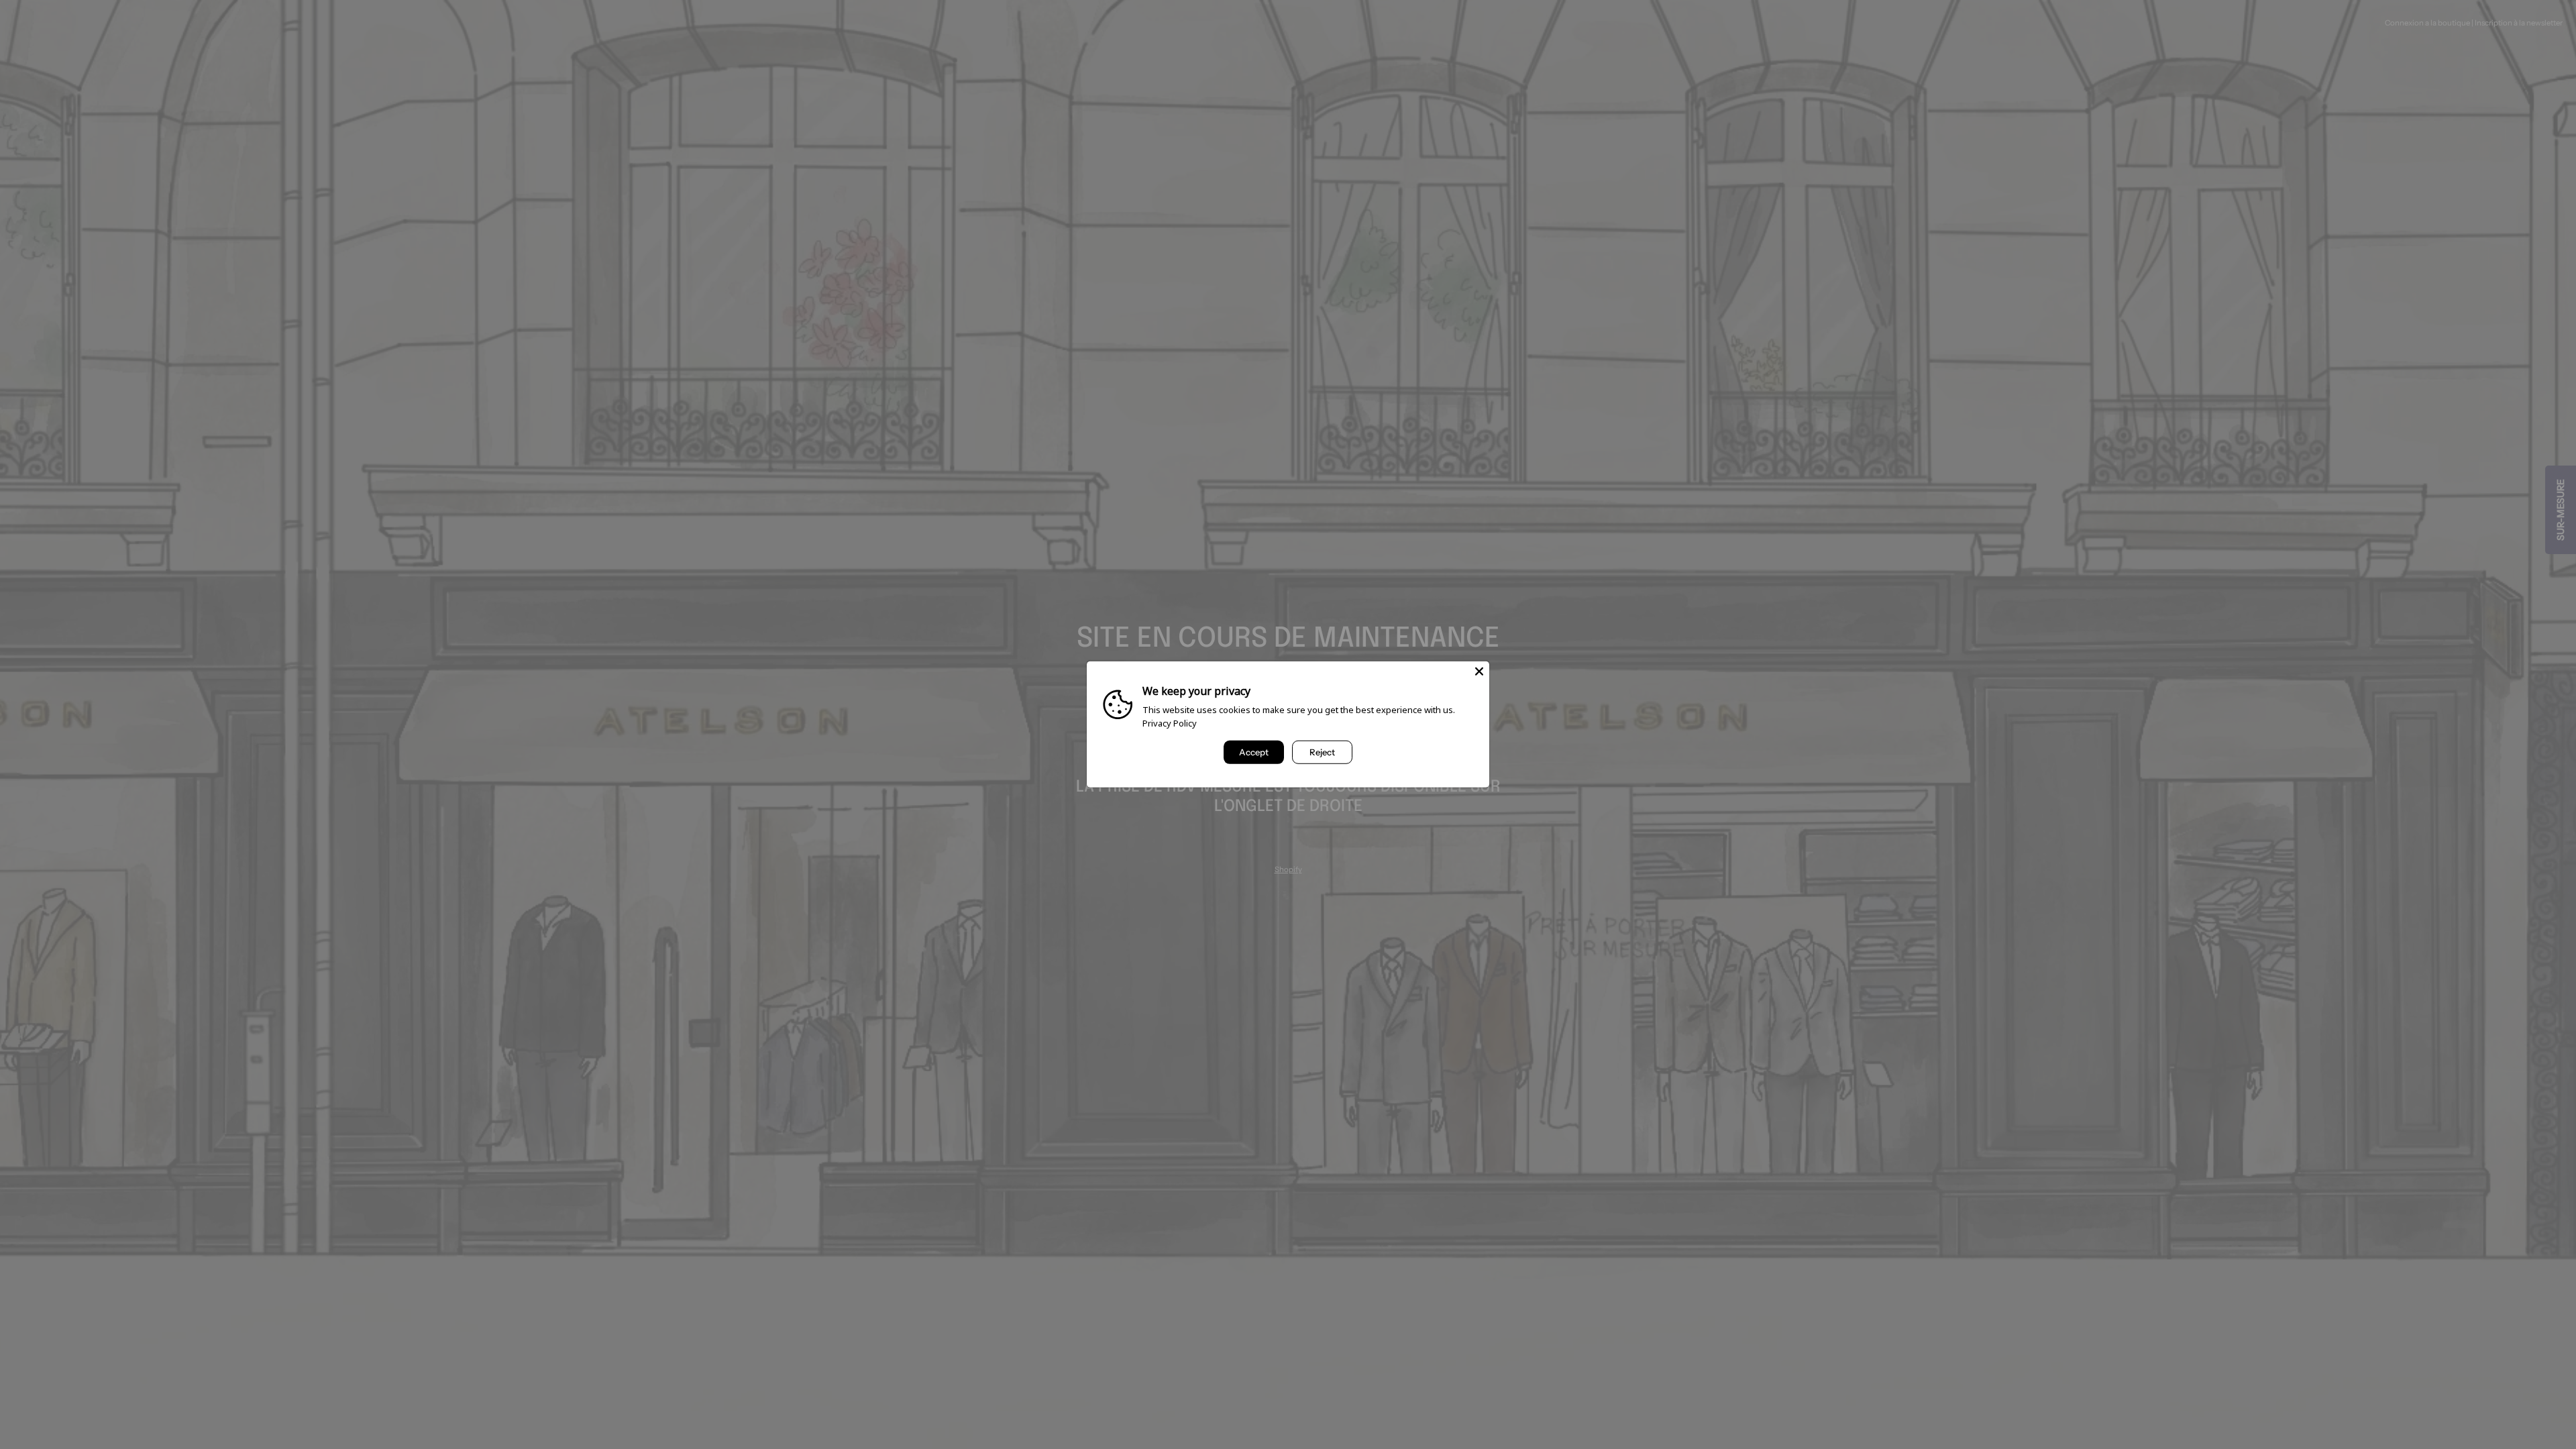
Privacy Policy (1170, 723)
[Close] (1479, 672)
